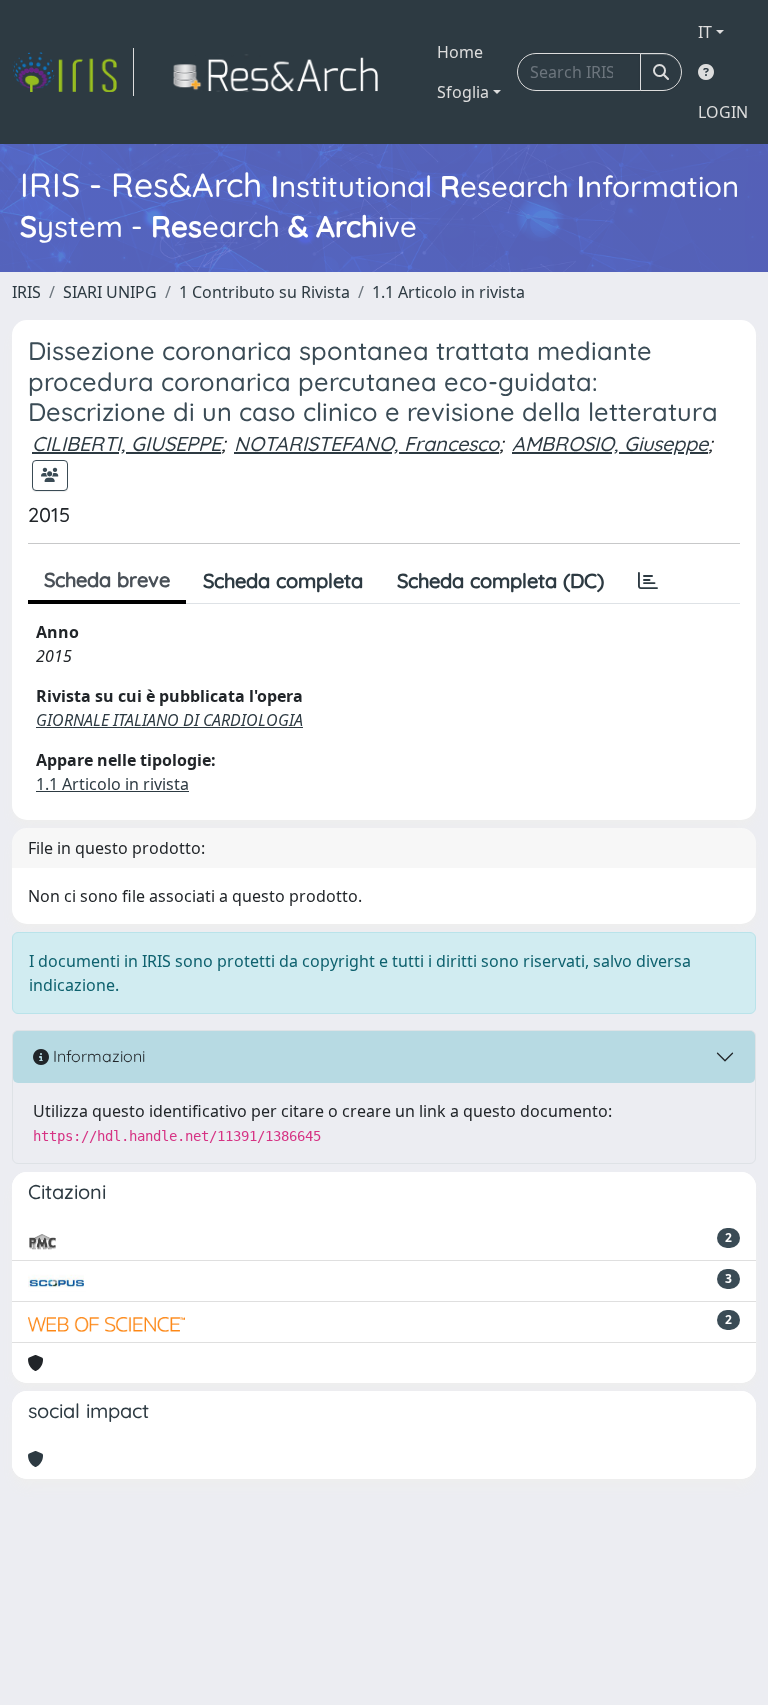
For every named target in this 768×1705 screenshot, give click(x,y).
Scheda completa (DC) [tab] (500, 580)
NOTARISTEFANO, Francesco (366, 443)
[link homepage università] (281, 72)
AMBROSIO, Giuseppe (610, 443)
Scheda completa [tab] (283, 580)
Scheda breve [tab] (107, 579)
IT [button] (705, 32)
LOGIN (723, 112)
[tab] (648, 581)
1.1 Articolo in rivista (448, 292)
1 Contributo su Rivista (264, 292)
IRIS (26, 292)
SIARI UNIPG (110, 292)
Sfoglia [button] (463, 92)
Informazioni (97, 1056)
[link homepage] (73, 72)
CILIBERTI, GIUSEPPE (126, 443)
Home (460, 52)
